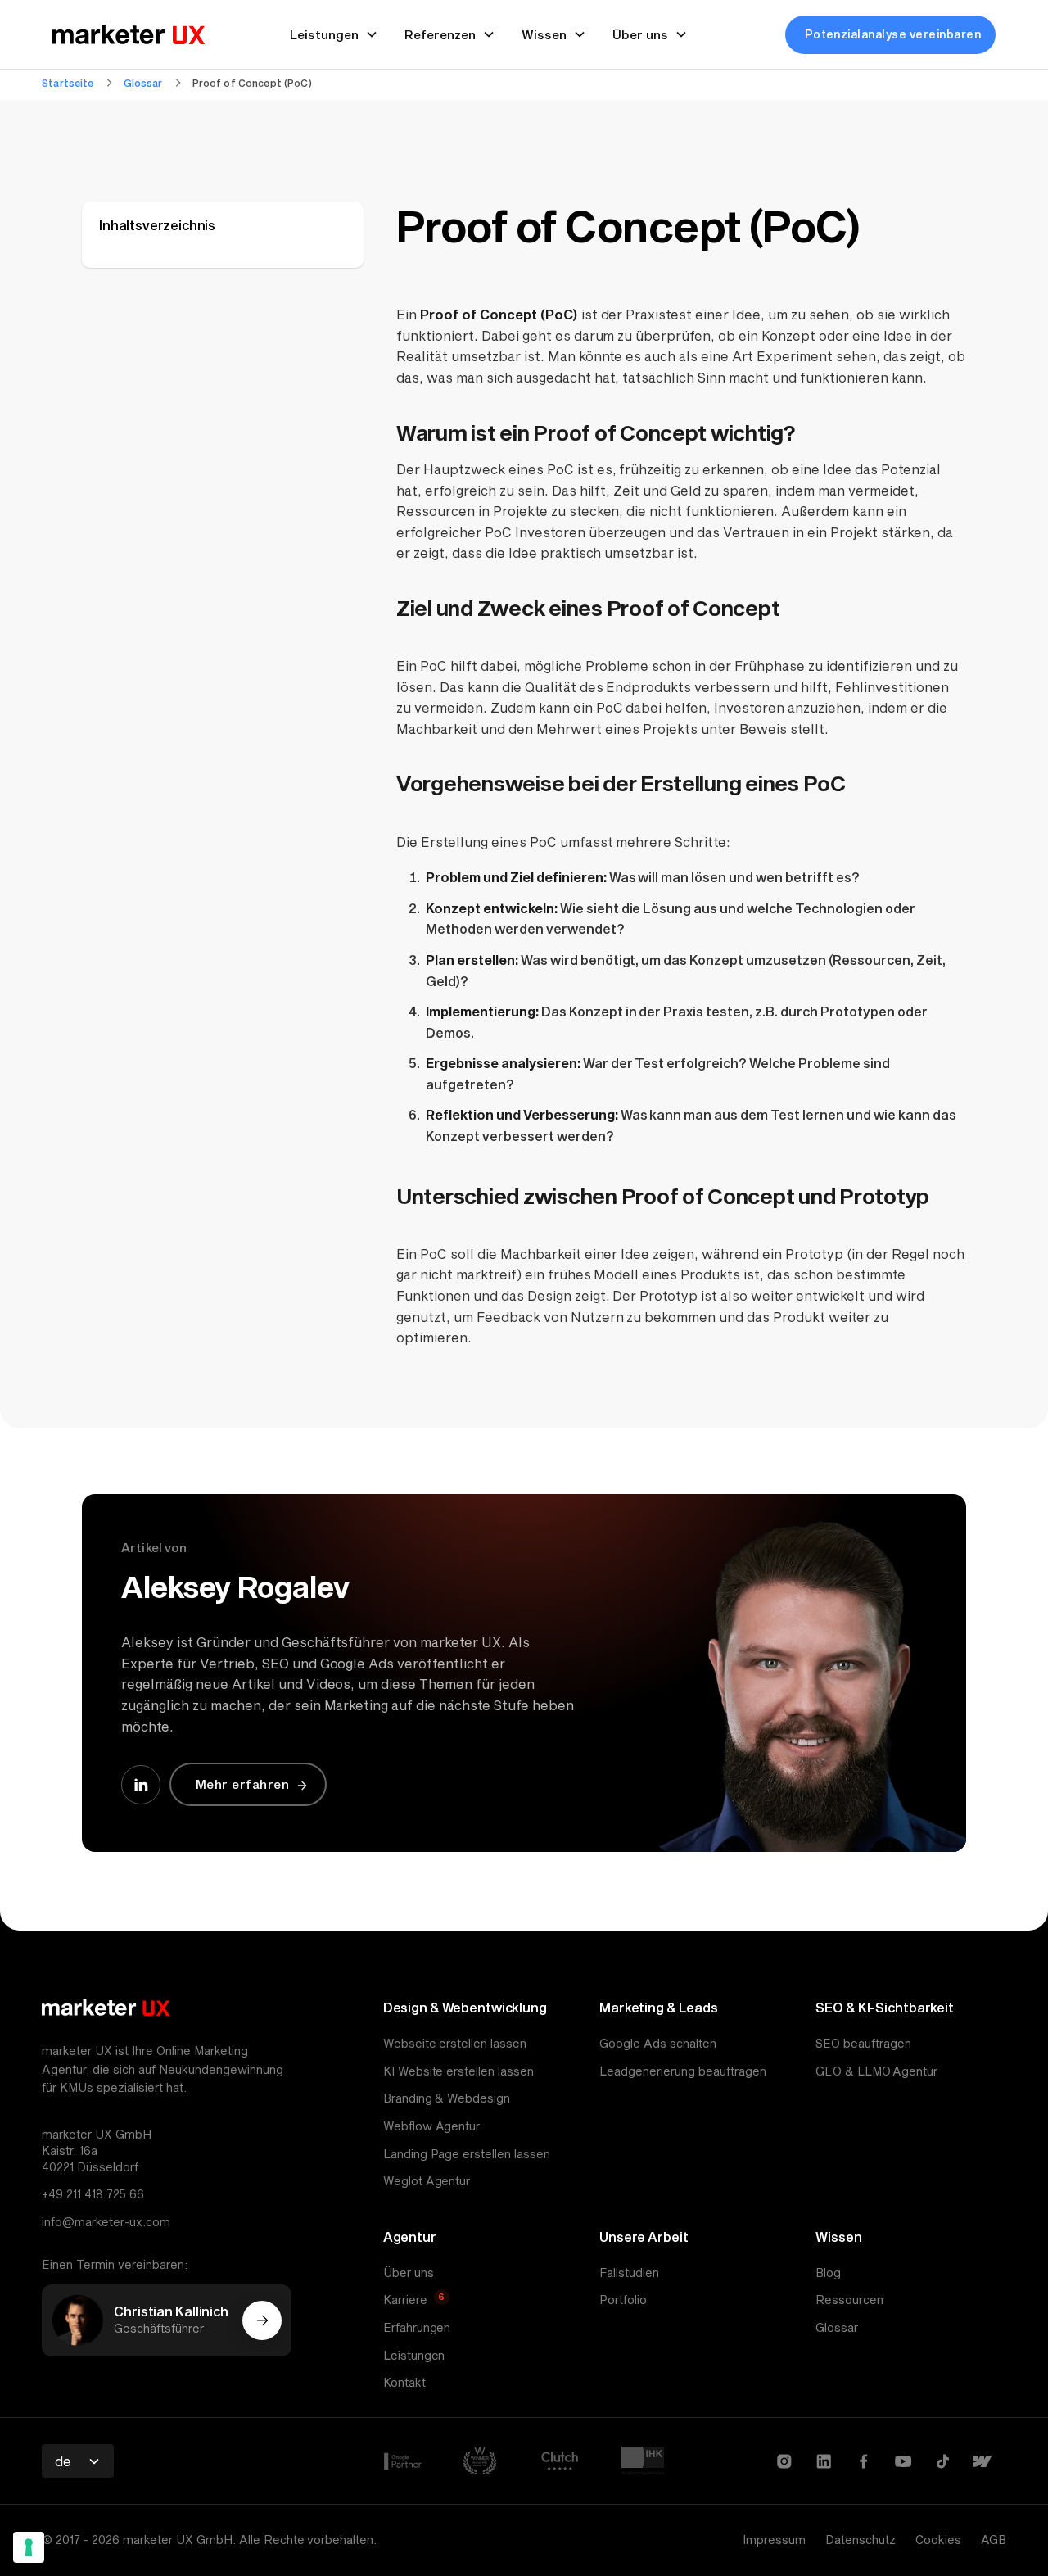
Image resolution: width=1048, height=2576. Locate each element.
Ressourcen (849, 2300)
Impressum (774, 2540)
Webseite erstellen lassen (455, 2043)
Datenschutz (861, 2540)
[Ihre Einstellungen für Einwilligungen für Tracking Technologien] (29, 2547)
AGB (994, 2540)
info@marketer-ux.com (106, 2222)
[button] (78, 2461)
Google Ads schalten (658, 2043)
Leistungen (414, 2355)
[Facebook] (863, 2461)
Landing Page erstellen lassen (467, 2154)
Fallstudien (629, 2273)
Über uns (409, 2273)
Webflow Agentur (432, 2126)
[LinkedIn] (824, 2461)
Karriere (405, 2300)
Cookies (938, 2540)
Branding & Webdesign (447, 2098)
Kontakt (404, 2382)
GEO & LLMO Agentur (876, 2071)
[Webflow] (982, 2461)
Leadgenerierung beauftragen (683, 2071)
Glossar (837, 2327)
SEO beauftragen (863, 2043)
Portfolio (623, 2300)
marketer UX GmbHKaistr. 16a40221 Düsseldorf (97, 2150)
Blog (828, 2273)
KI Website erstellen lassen (459, 2071)
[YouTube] (903, 2461)
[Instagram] (784, 2461)
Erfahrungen (417, 2327)
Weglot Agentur (427, 2181)
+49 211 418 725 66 (93, 2194)
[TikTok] (943, 2461)
